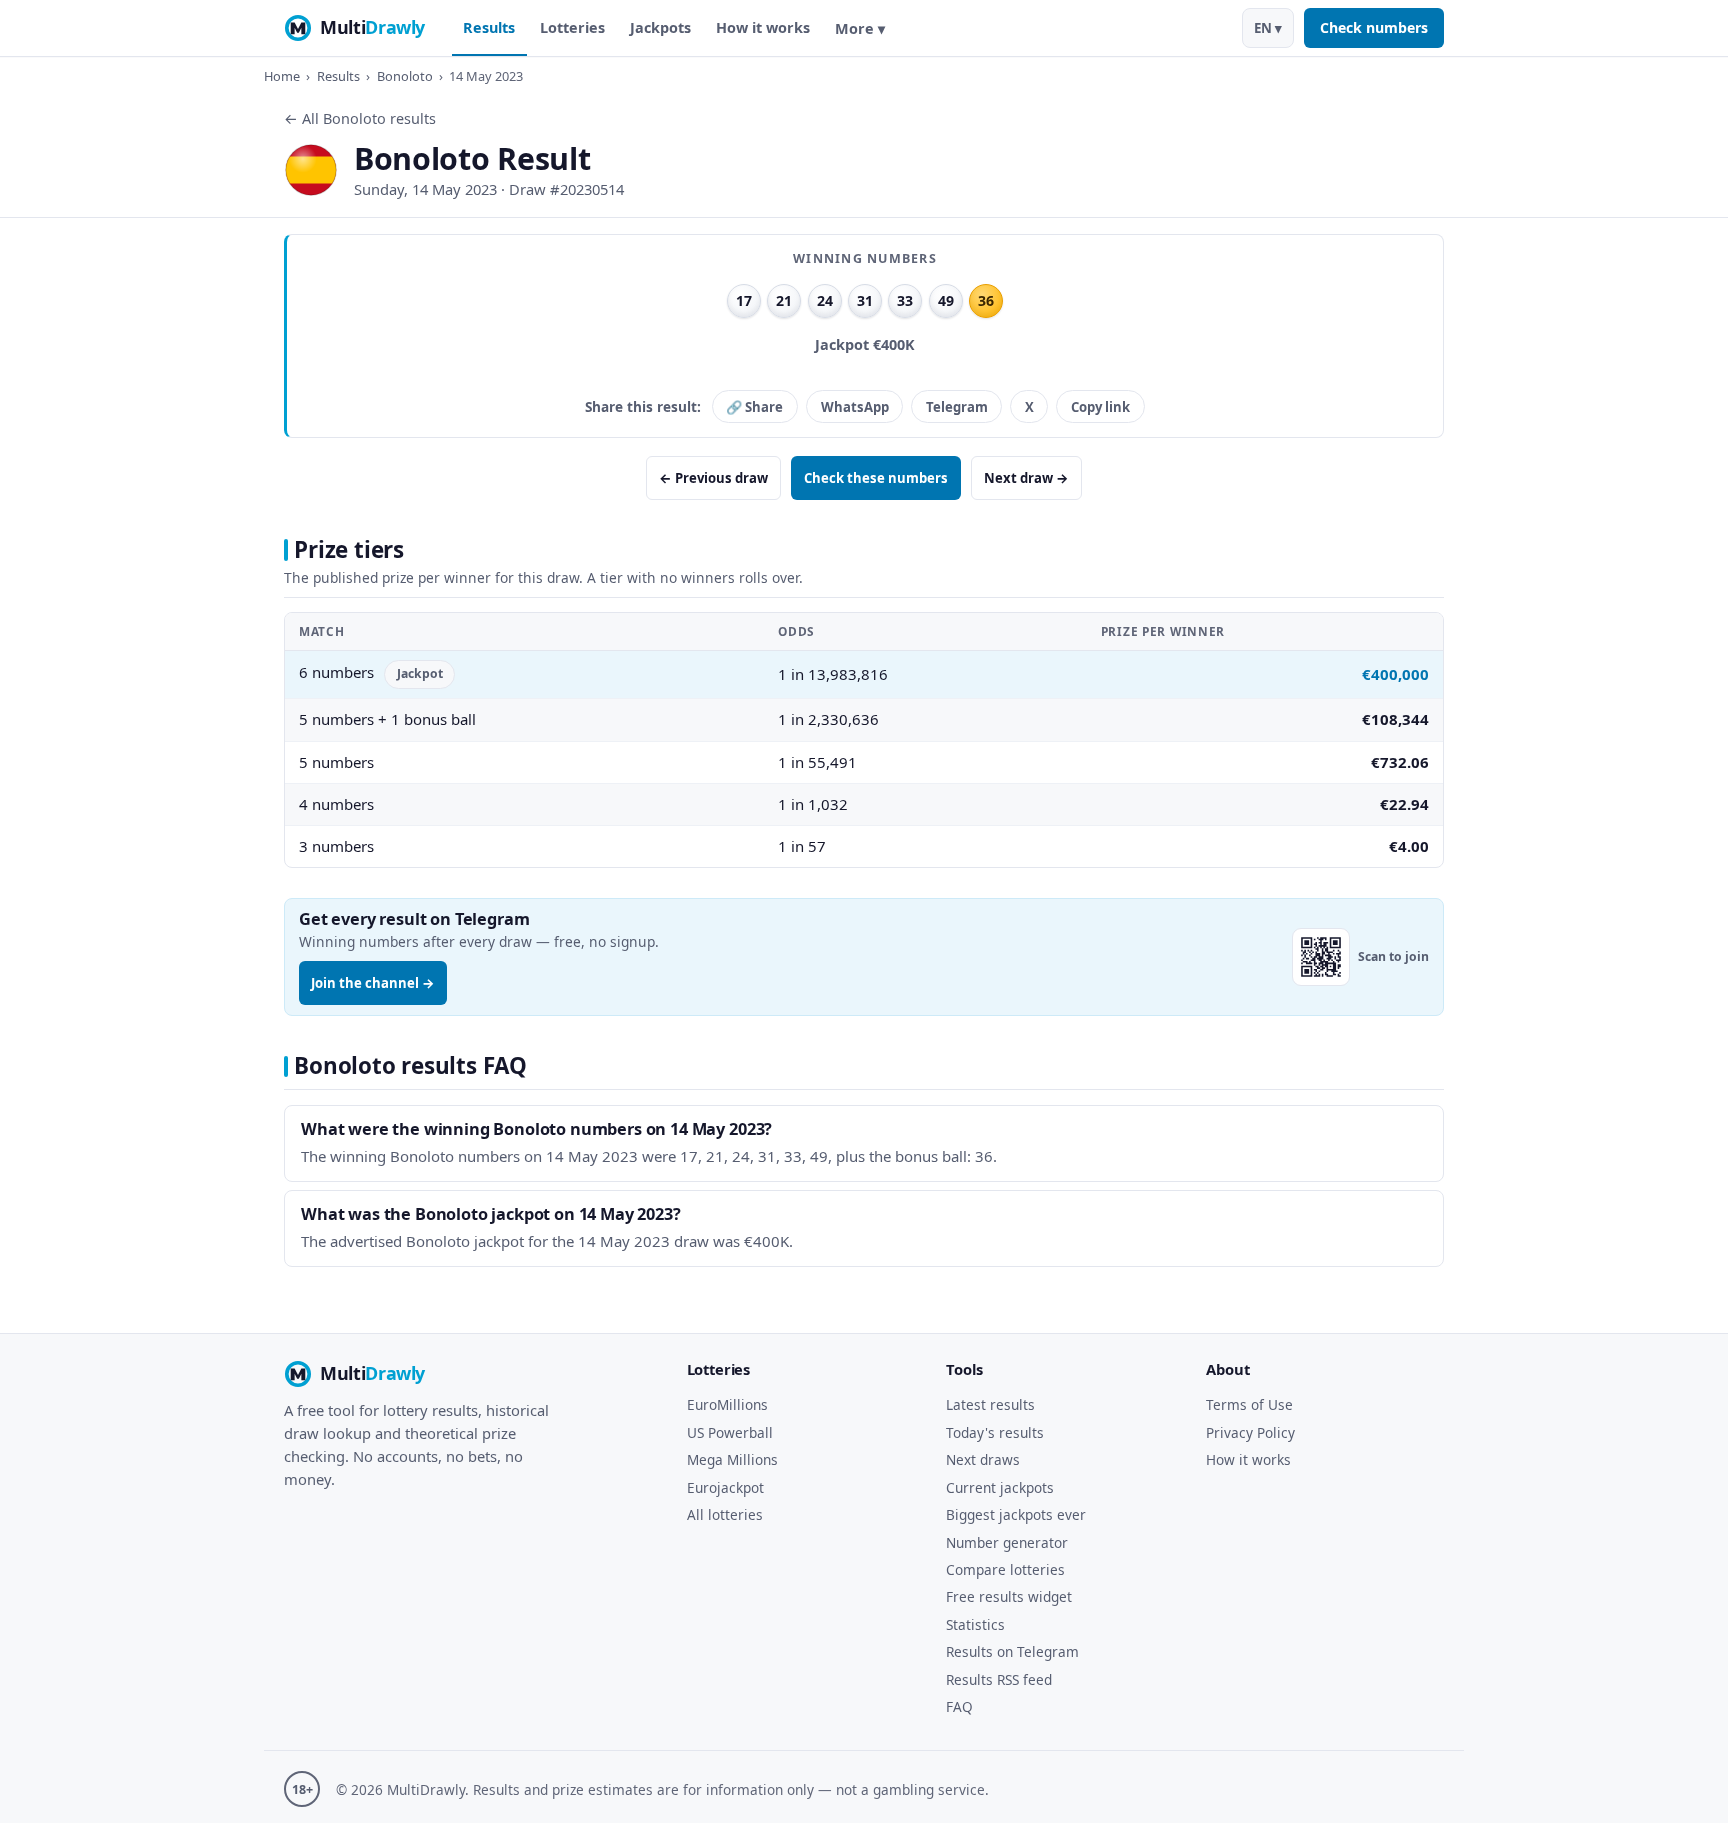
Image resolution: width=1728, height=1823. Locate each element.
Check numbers (1374, 27)
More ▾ (860, 28)
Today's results (995, 1432)
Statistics (975, 1624)
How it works (763, 27)
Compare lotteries (1005, 1569)
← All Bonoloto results (360, 118)
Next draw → (1026, 478)
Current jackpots (1000, 1487)
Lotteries (572, 27)
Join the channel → (373, 983)
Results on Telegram (1012, 1651)
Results (489, 27)
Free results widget (1009, 1596)
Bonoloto (405, 76)
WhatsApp (855, 407)
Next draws (983, 1459)
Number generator (1007, 1542)
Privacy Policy (1250, 1432)
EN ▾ (1268, 28)
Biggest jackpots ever (1016, 1514)
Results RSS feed (999, 1679)
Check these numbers (876, 478)
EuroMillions (727, 1404)
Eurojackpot (725, 1487)
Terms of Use (1249, 1404)
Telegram (957, 407)
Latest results (990, 1404)
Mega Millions (732, 1459)
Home (282, 76)
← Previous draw (713, 478)
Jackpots (660, 27)
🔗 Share (754, 407)
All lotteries (725, 1514)
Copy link (1100, 407)
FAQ (959, 1706)
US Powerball (730, 1432)
